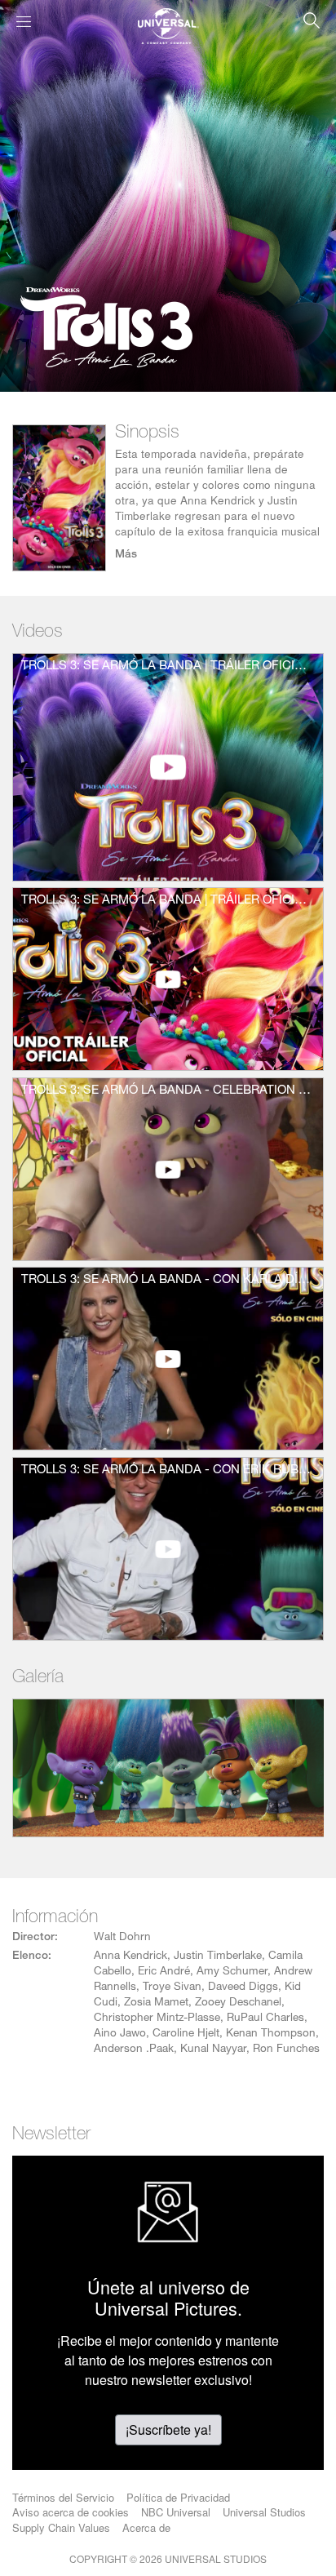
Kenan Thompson (271, 2034)
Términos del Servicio (63, 2497)
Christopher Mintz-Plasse (157, 2019)
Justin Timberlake (218, 1956)
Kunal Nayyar (213, 2050)
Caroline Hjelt (186, 2034)
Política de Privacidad (178, 2497)
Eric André (164, 1972)
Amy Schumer (232, 1972)
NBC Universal (176, 2512)
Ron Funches (286, 2050)
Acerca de (146, 2527)
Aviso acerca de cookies (71, 2512)
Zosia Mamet (156, 2003)
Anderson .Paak (134, 2050)
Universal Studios (264, 2512)
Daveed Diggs (243, 1988)
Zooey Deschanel (238, 2003)
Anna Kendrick (130, 1956)
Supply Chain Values (61, 2527)
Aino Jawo (120, 2034)
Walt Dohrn (122, 1938)
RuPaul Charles (265, 2019)
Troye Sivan (172, 1988)
